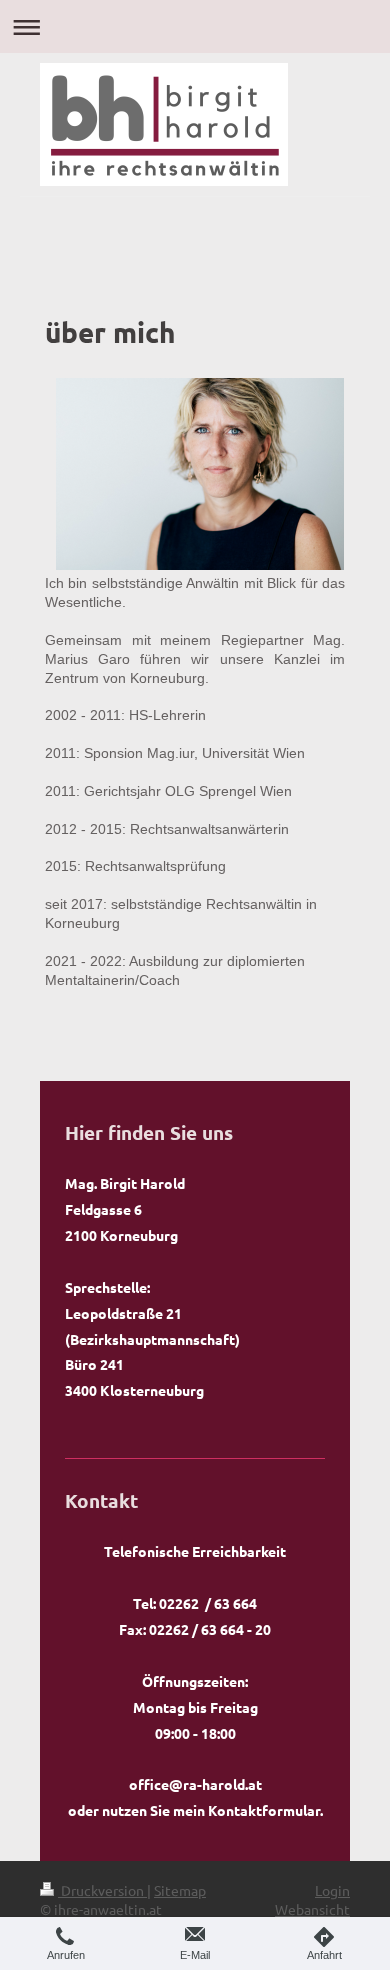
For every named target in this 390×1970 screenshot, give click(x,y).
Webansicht (312, 1909)
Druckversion (102, 1890)
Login (332, 1890)
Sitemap (180, 1890)
